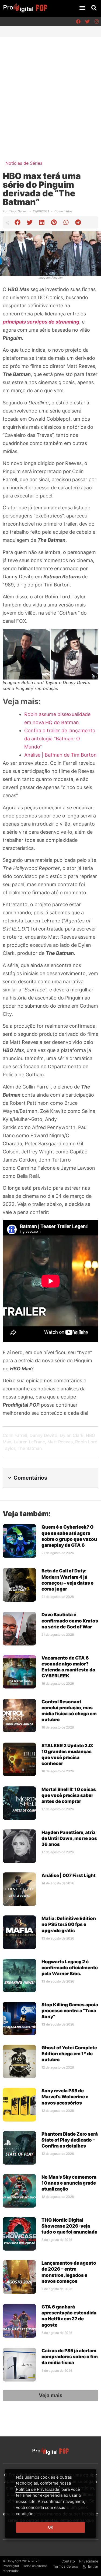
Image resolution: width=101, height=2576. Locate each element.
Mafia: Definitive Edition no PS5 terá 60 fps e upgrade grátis (69, 1924)
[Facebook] (78, 21)
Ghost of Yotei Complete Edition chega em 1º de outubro (69, 2054)
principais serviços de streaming (41, 322)
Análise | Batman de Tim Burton (60, 755)
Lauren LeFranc (29, 1442)
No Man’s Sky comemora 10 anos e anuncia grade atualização (69, 2183)
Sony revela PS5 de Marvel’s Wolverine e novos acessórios (65, 2097)
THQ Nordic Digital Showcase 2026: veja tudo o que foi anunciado (69, 2226)
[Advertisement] (50, 90)
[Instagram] (96, 21)
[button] (82, 8)
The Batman (30, 1448)
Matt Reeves (60, 1442)
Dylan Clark (72, 1435)
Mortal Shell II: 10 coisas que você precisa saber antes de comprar (69, 1795)
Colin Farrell (15, 1435)
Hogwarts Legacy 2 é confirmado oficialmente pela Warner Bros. (70, 1968)
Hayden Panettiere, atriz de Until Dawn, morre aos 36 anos (69, 1838)
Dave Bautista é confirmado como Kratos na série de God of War (70, 1621)
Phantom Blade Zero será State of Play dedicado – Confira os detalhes (70, 2140)
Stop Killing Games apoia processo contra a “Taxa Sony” (70, 2011)
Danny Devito (43, 1435)
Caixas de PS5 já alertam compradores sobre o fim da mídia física (70, 2357)
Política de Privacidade (38, 2489)
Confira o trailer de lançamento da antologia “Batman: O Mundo (60, 739)
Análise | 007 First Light (69, 1875)
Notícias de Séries (24, 163)
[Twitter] (87, 21)
